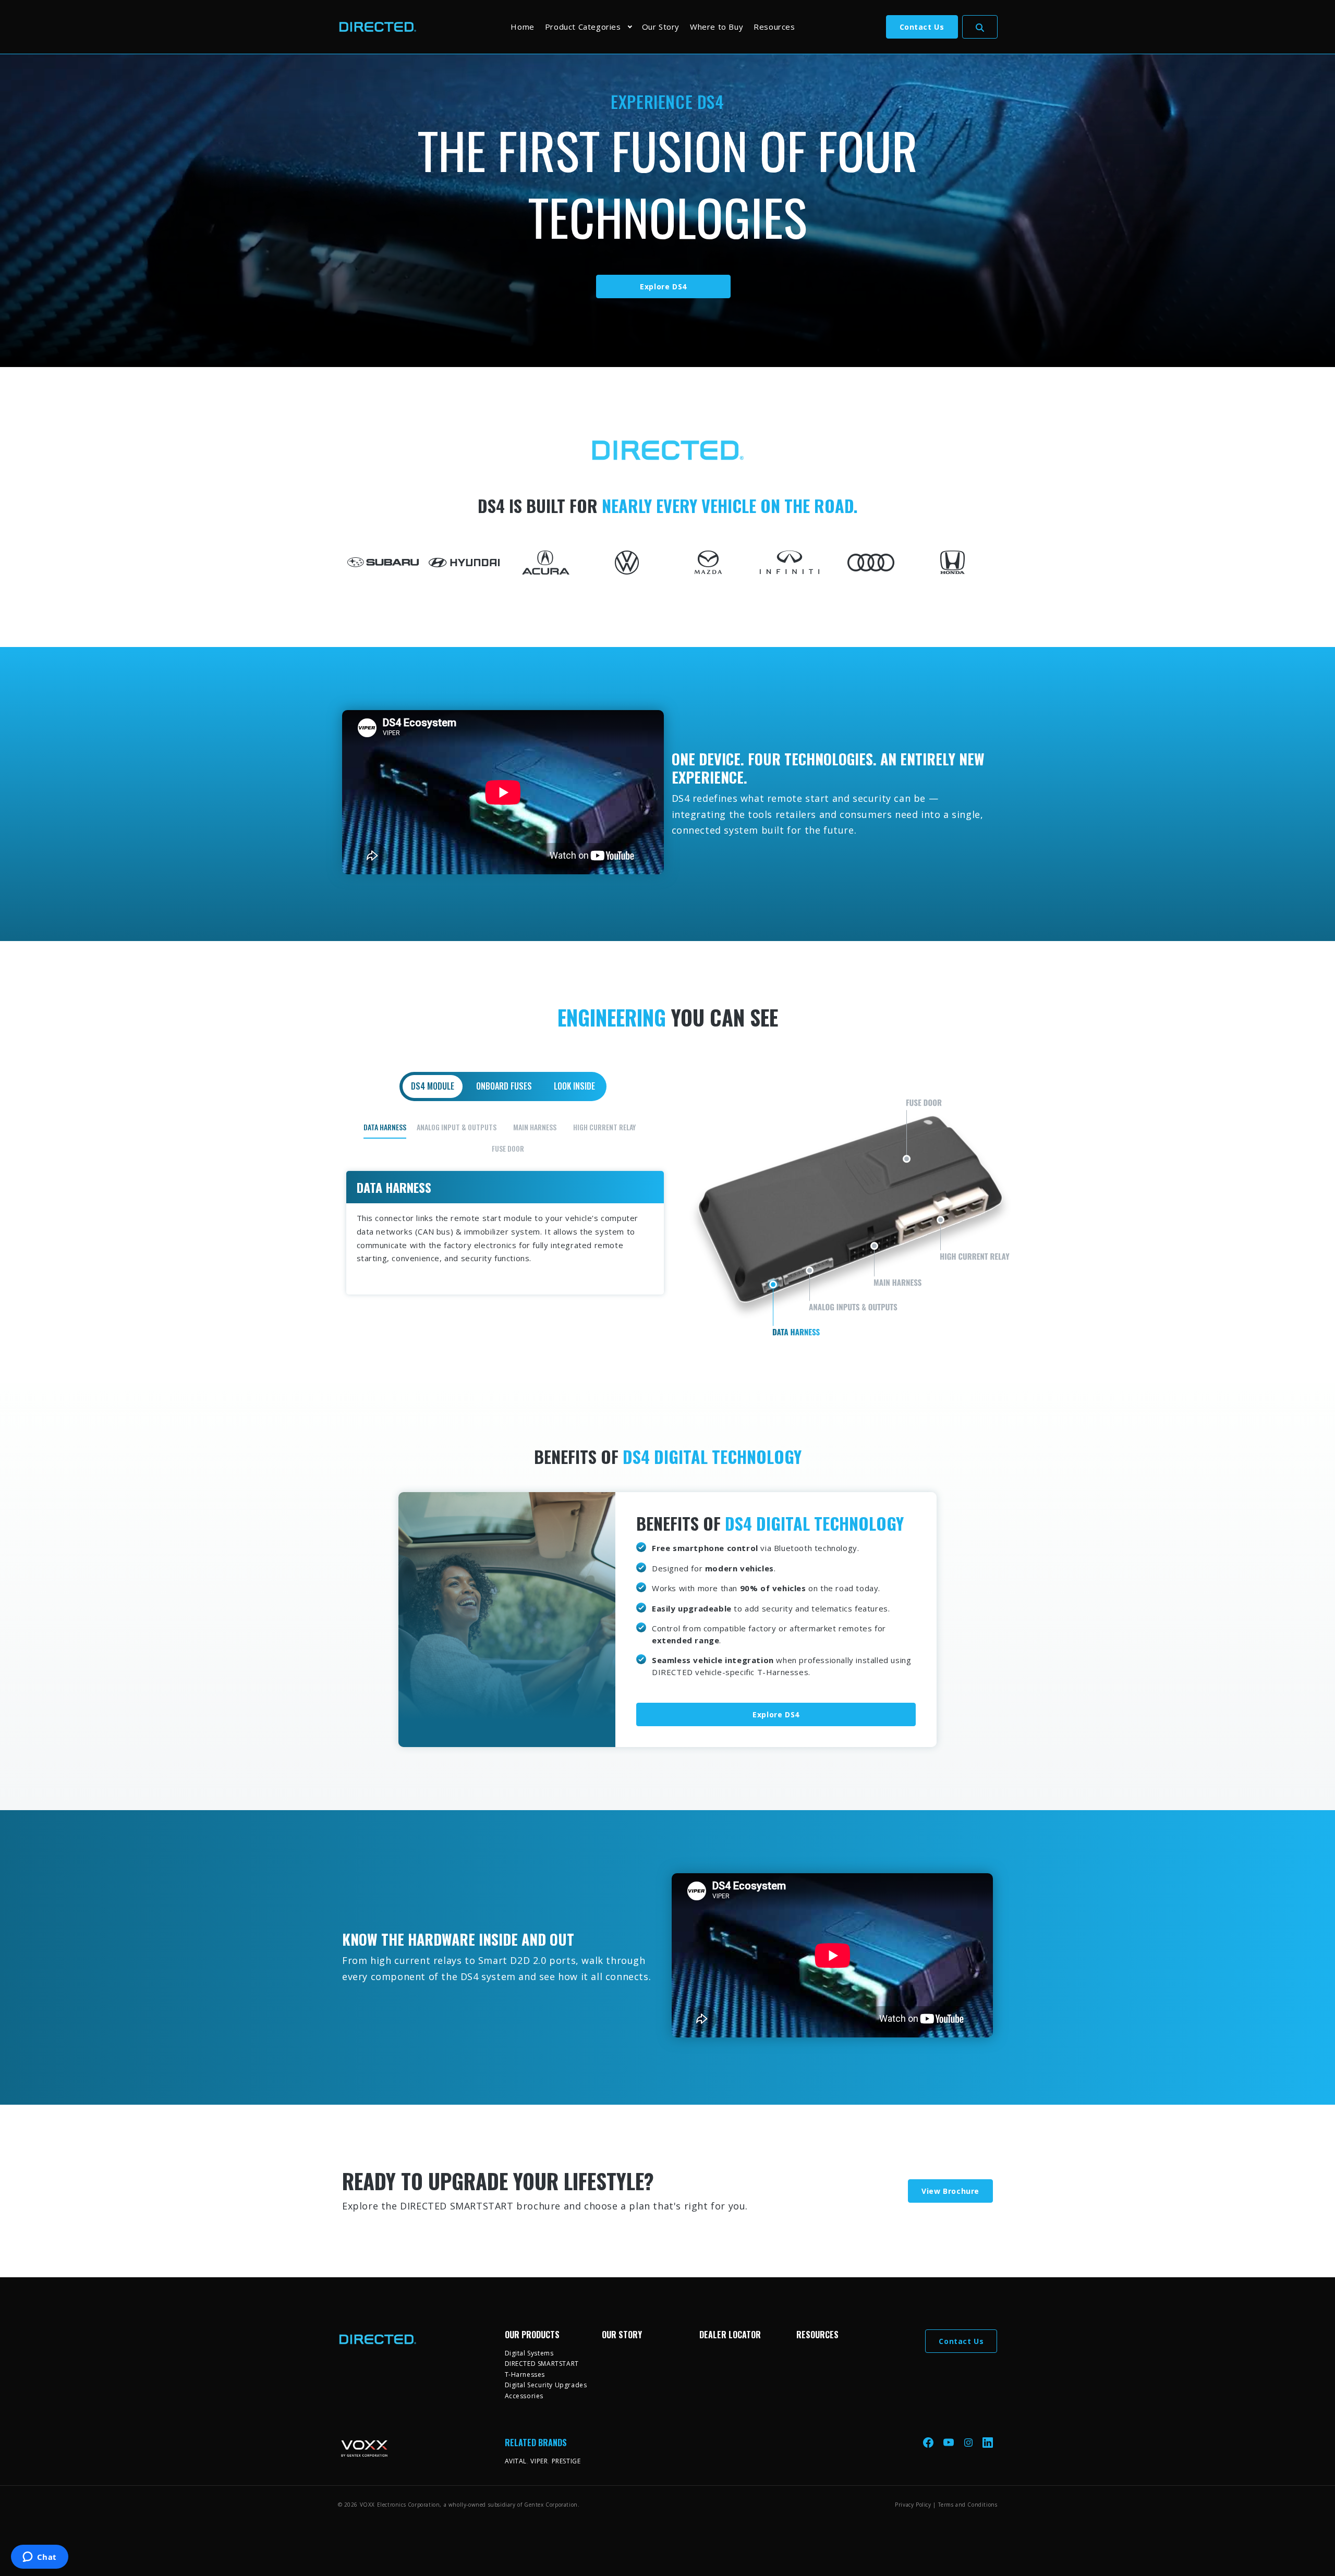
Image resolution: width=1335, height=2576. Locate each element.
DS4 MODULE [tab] (433, 1086)
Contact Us (922, 27)
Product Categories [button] (583, 27)
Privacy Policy (913, 2505)
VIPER (539, 2461)
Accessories (524, 2396)
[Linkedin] (988, 2442)
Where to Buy (717, 27)
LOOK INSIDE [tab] (574, 1086)
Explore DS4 (663, 286)
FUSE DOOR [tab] (508, 1148)
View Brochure (950, 2191)
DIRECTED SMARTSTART (542, 2364)
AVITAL (516, 2461)
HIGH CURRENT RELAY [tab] (604, 1127)
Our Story (661, 27)
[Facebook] (929, 2442)
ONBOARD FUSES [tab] (504, 1086)
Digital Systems (529, 2353)
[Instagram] (969, 2442)
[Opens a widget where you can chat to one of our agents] (39, 2558)
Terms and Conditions (968, 2505)
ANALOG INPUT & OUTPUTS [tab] (457, 1127)
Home (522, 27)
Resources (774, 27)
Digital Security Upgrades (546, 2385)
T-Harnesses (525, 2374)
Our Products (532, 2335)
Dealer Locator (730, 2335)
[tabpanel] (668, 1206)
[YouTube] (950, 2442)
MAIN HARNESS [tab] (535, 1127)
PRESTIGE (566, 2461)
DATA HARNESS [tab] (385, 1127)
